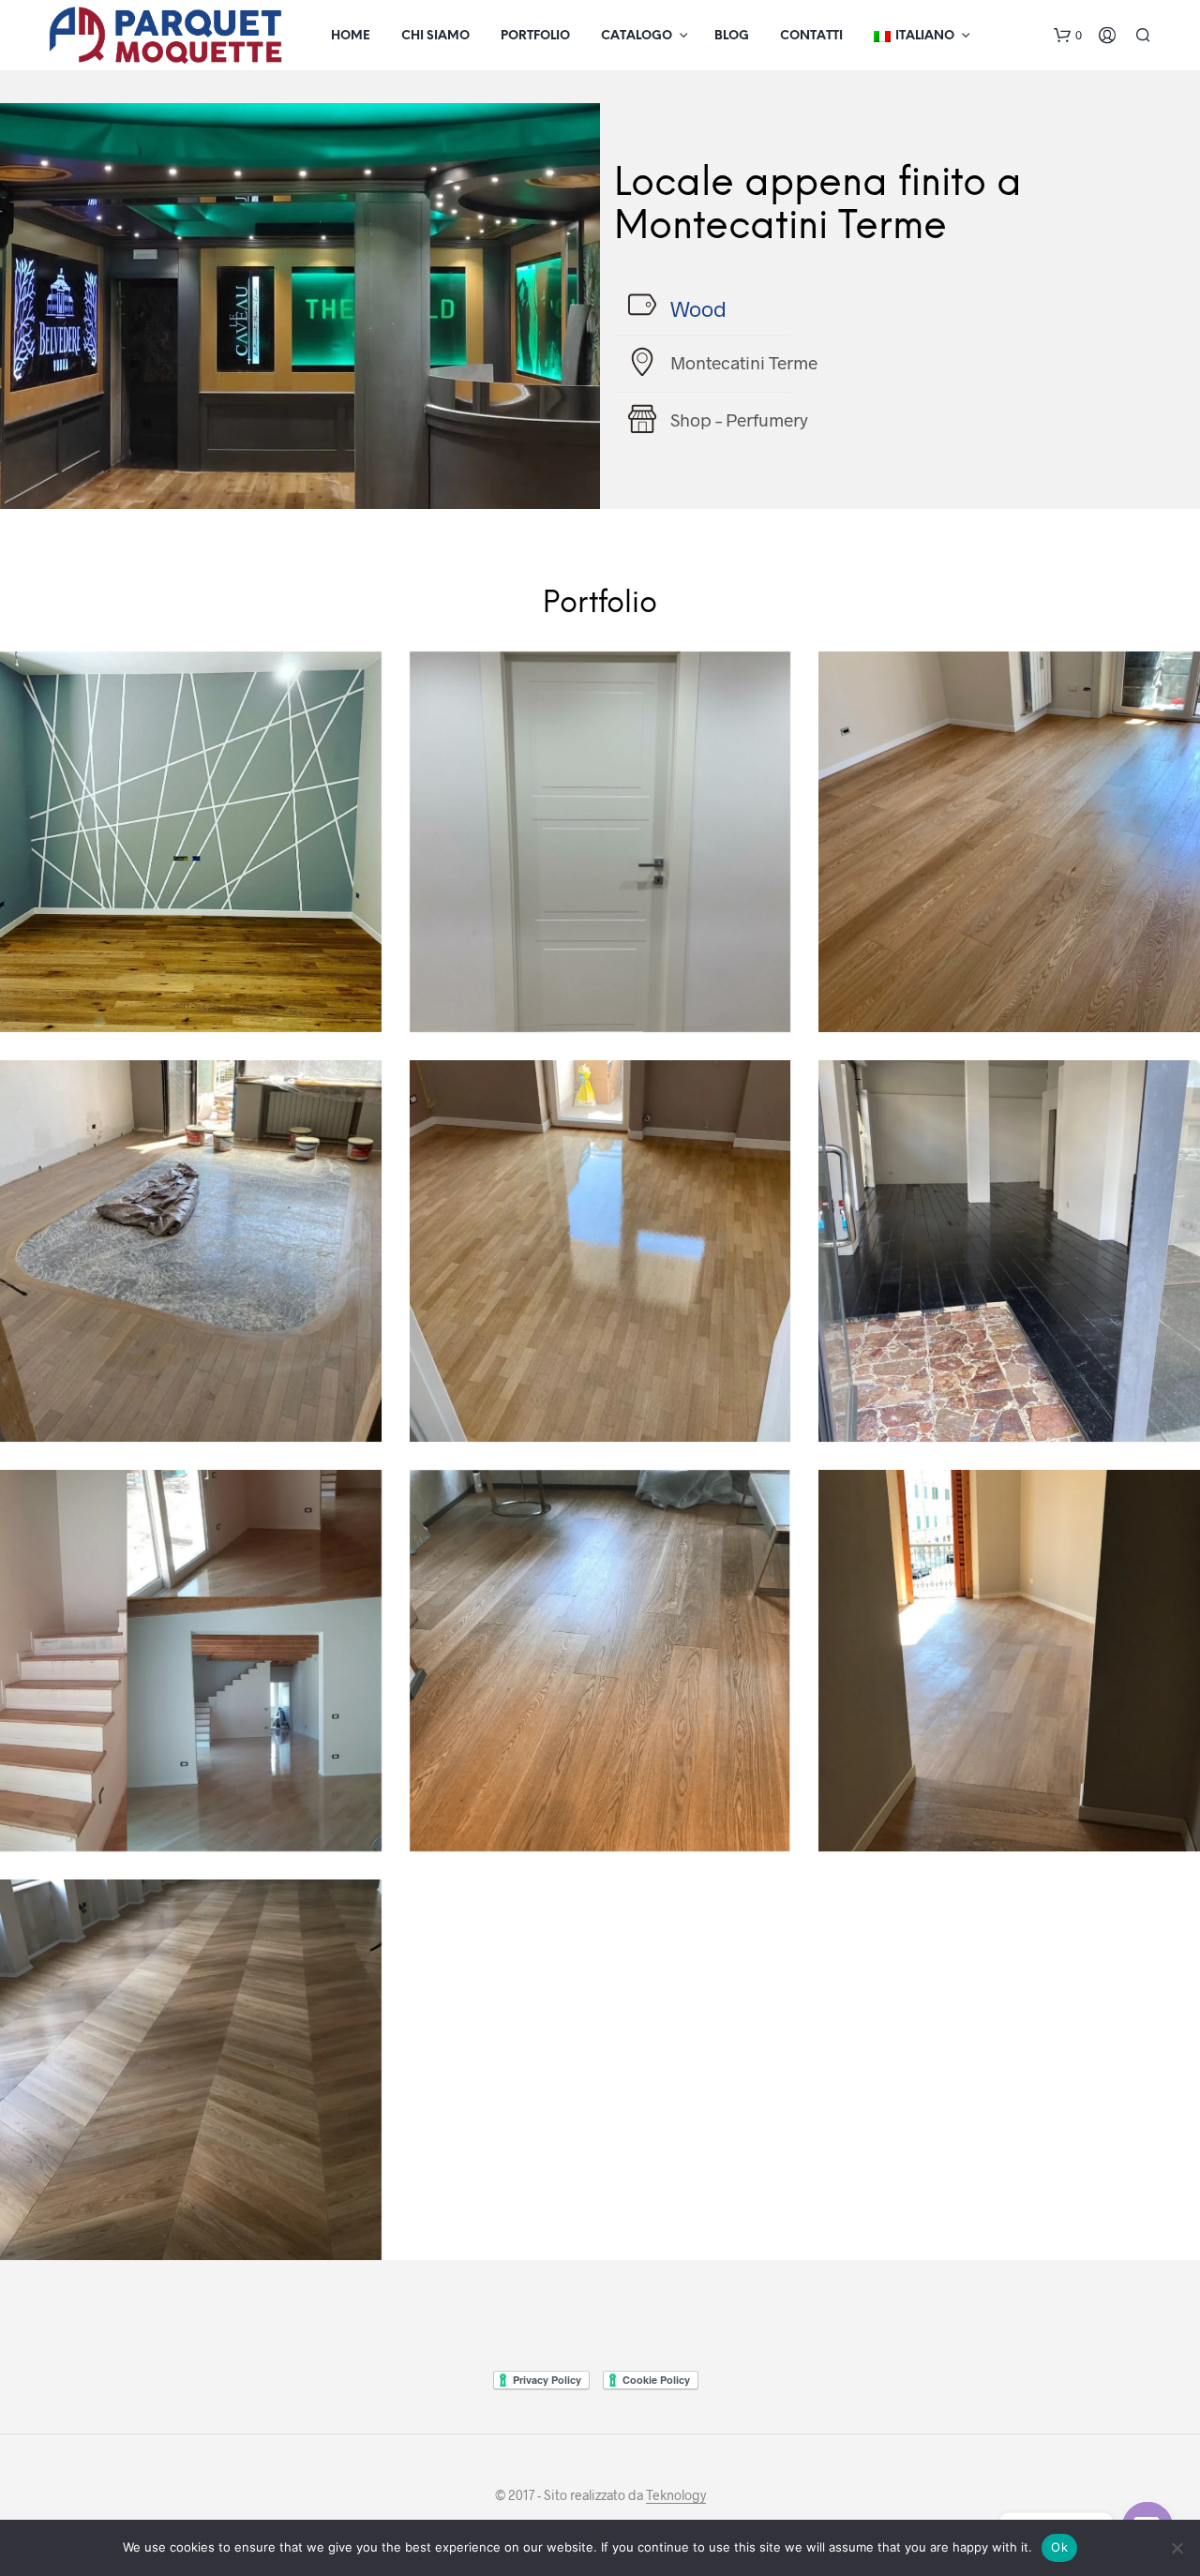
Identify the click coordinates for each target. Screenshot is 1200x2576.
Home (351, 36)
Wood (698, 308)
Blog (732, 36)
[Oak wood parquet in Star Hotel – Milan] (600, 1661)
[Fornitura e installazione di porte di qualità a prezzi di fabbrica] (600, 842)
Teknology (676, 2495)
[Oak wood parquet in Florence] (1009, 1661)
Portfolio (535, 36)
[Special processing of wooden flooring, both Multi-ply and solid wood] (191, 1251)
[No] (1177, 2548)
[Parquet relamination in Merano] (600, 1251)
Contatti (811, 36)
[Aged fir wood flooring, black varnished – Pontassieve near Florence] (1009, 1251)
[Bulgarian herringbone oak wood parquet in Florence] (191, 2070)
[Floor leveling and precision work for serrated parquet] (1009, 842)
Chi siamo (435, 36)
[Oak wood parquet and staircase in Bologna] (191, 1661)
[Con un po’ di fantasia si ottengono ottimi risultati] (191, 842)
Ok (1059, 2547)
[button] (1068, 36)
